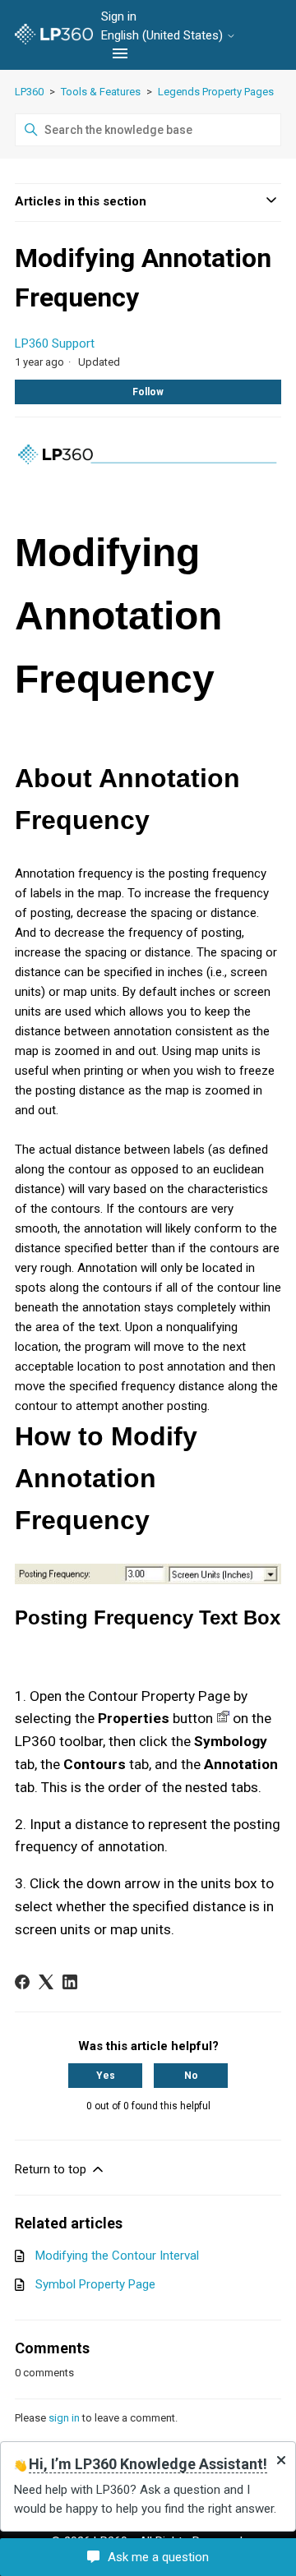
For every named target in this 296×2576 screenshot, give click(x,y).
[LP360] (54, 35)
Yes (106, 2076)
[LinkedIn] (70, 1982)
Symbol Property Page (95, 2284)
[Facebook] (22, 1982)
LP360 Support (55, 343)
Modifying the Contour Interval (117, 2256)
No (191, 2076)
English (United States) (164, 36)
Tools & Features (101, 92)
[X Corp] (46, 1982)
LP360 (29, 92)
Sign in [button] (119, 16)
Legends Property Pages (216, 92)
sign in (64, 2418)
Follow (148, 392)
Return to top (52, 2169)
